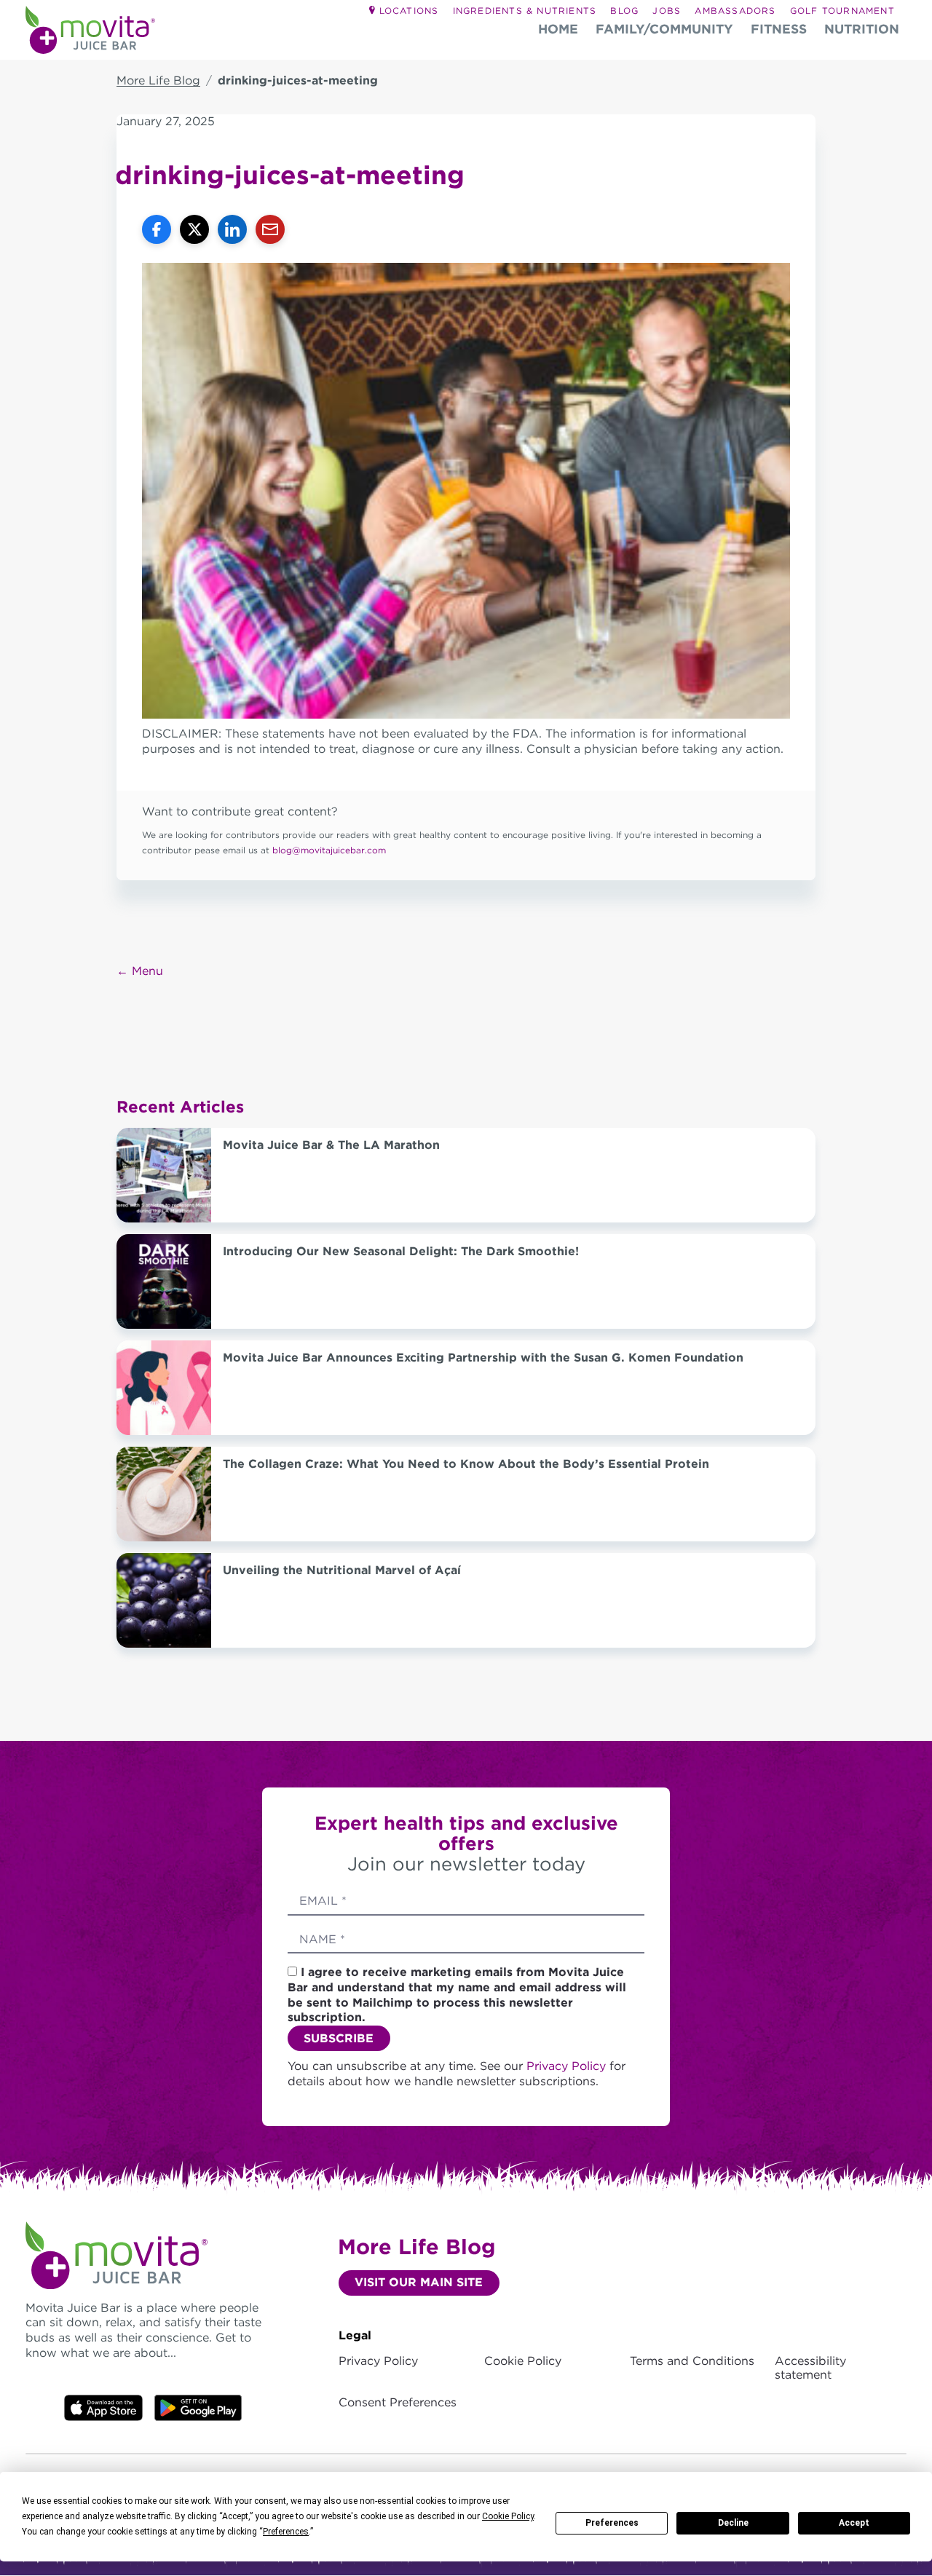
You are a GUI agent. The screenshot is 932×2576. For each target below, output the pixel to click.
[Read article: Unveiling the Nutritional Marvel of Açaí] (164, 1600)
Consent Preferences (398, 2402)
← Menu (140, 971)
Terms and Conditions (692, 2361)
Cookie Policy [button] (508, 2516)
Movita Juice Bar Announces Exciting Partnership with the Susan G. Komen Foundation (483, 1358)
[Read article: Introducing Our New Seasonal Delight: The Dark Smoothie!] (164, 1281)
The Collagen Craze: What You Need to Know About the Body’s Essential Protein (466, 1464)
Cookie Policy (523, 2361)
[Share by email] (270, 229)
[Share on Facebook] (157, 229)
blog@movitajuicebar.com (329, 850)
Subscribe (339, 2038)
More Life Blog (158, 80)
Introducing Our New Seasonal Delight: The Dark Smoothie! (401, 1251)
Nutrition (862, 29)
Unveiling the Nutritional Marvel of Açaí (342, 1570)
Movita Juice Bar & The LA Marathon (331, 1145)
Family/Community (664, 29)
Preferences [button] (286, 2532)
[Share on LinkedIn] (232, 229)
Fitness (779, 29)
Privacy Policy (568, 2066)
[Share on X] (194, 229)
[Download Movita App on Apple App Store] (198, 2407)
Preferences (612, 2523)
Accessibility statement (810, 2368)
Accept (854, 2523)
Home (558, 29)
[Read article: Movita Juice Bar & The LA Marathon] (164, 1175)
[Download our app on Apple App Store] (103, 2407)
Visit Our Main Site (419, 2282)
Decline (733, 2523)
